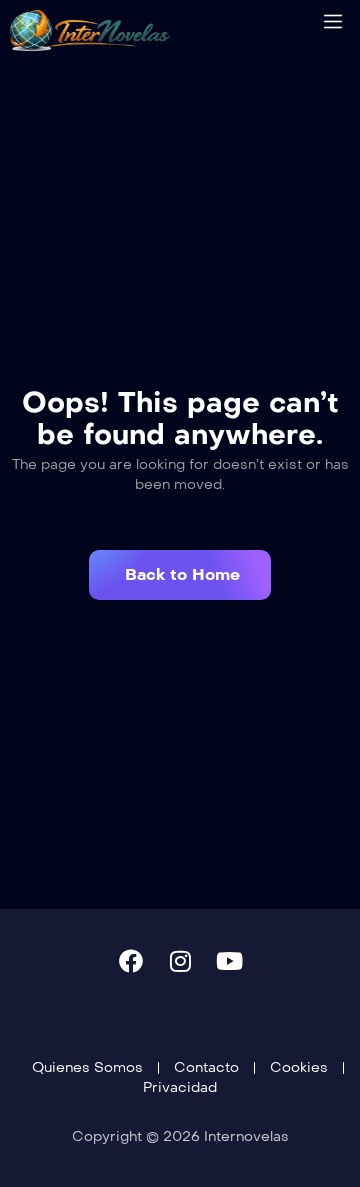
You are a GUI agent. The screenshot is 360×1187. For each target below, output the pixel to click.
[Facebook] (131, 961)
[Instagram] (180, 961)
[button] (180, 575)
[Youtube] (229, 961)
